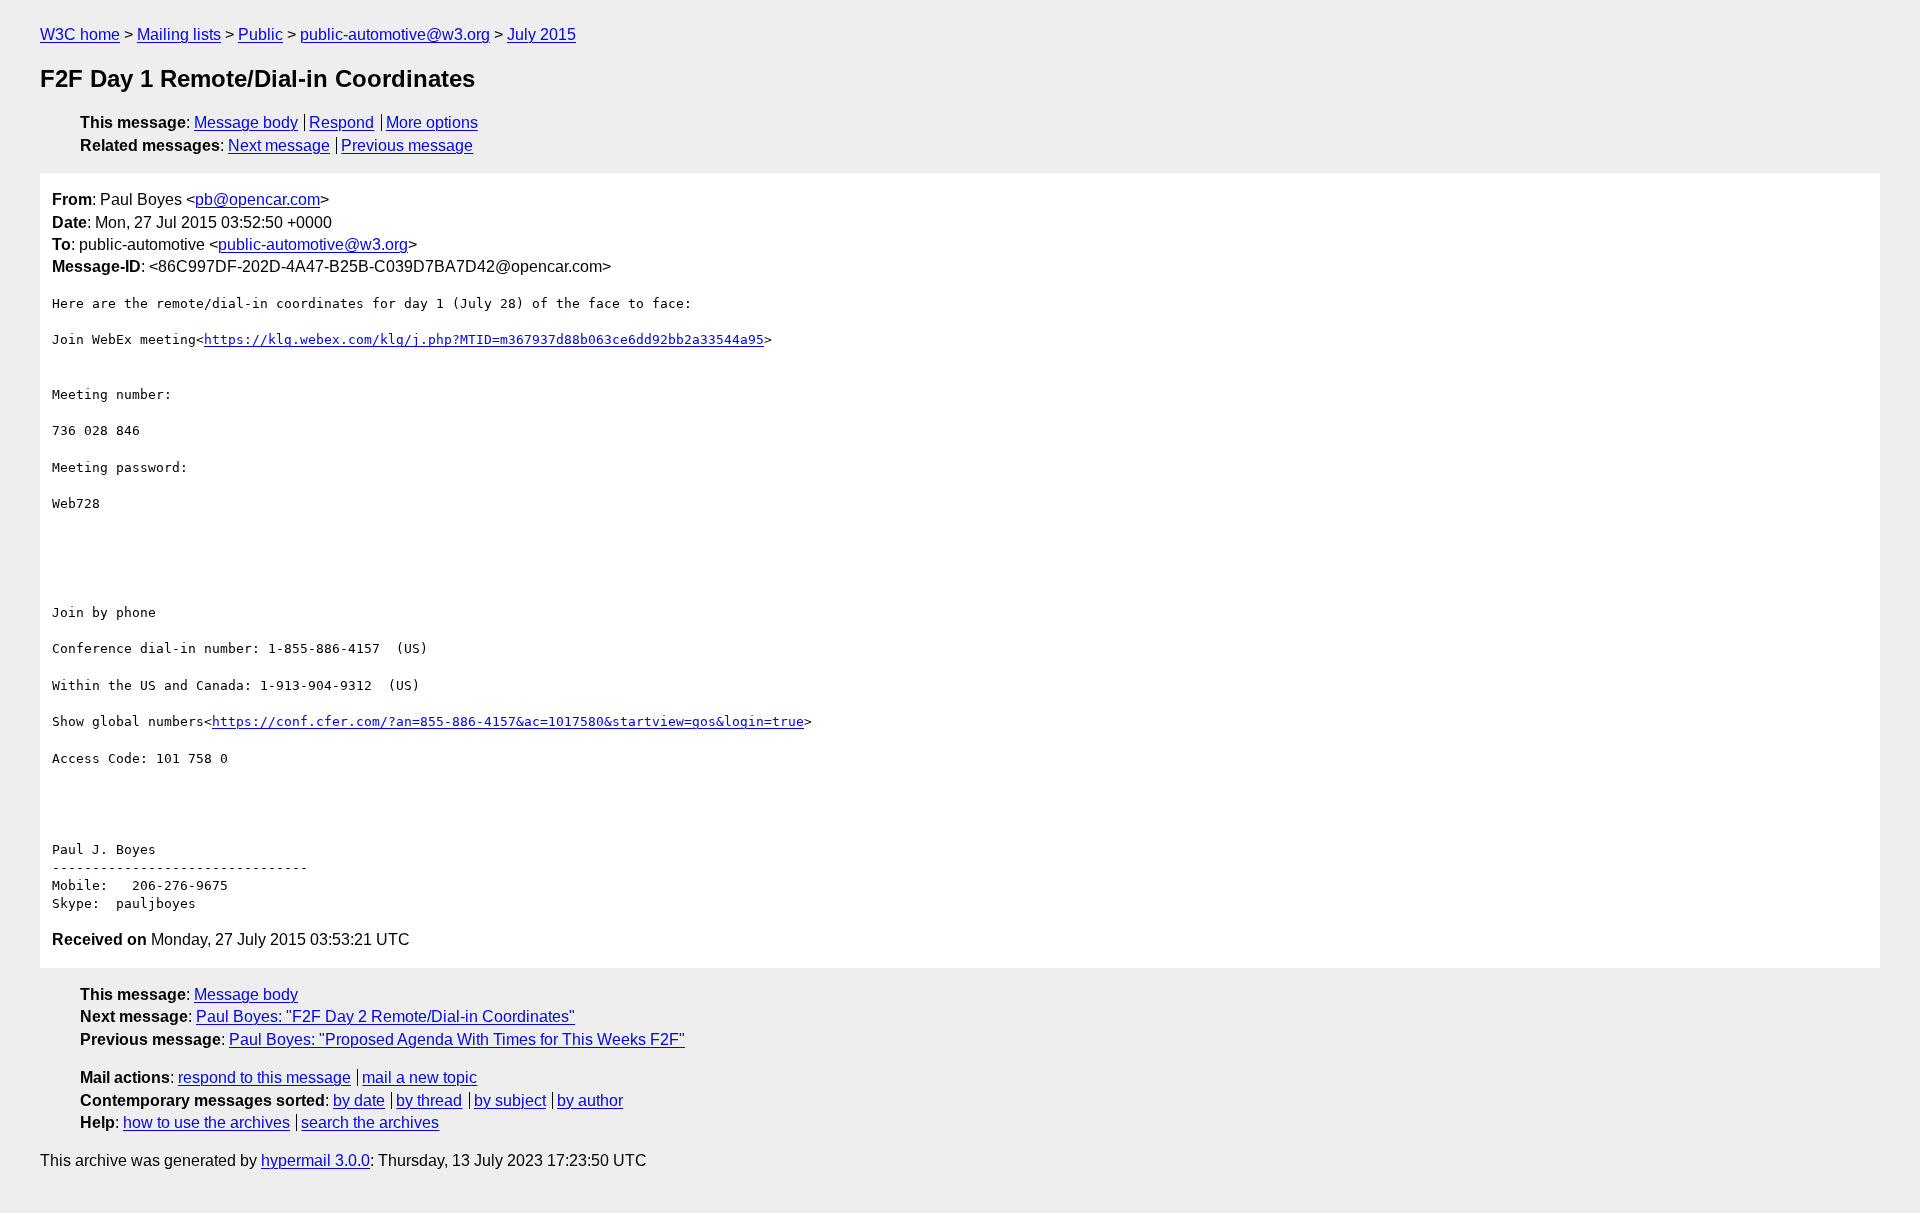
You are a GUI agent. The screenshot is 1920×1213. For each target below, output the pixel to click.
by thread (429, 1100)
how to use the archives (206, 1122)
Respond (341, 122)
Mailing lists (179, 34)
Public (260, 34)
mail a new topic (419, 1077)
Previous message (407, 145)
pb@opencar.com (257, 199)
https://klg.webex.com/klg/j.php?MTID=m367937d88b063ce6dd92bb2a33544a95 (484, 339)
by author (590, 1100)
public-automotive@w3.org (395, 34)
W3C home (80, 34)
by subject (510, 1100)
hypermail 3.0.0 (315, 1160)
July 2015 (541, 34)
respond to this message (264, 1077)
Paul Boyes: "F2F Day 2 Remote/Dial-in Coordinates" (385, 1016)
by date (359, 1100)
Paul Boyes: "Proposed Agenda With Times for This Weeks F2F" (457, 1039)
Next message (279, 145)
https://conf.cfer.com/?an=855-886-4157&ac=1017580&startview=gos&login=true (508, 721)
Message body (246, 122)
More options (432, 122)
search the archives (370, 1122)
